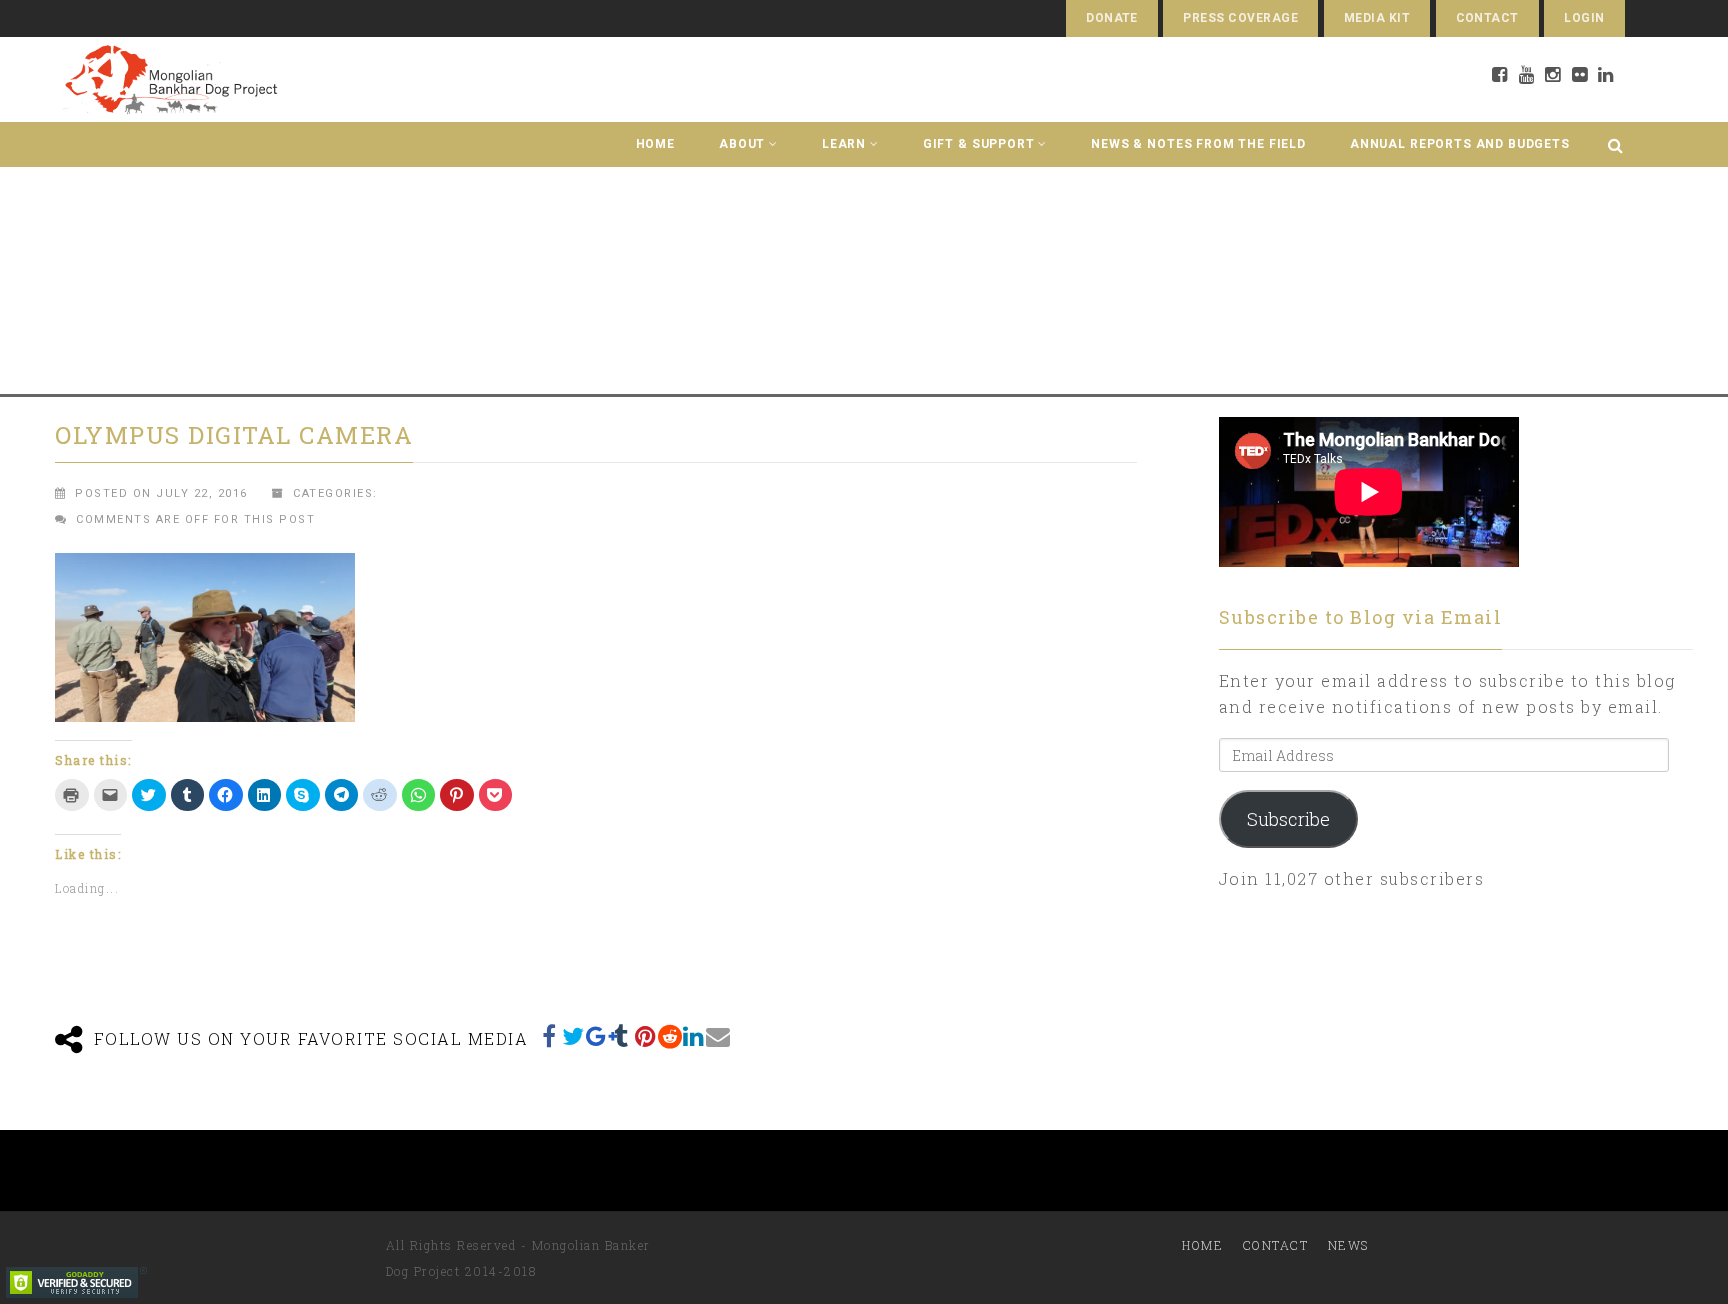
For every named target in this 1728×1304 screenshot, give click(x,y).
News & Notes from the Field (1198, 144)
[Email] (718, 1036)
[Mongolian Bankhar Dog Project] (170, 79)
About (742, 144)
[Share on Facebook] (550, 1036)
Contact (1487, 18)
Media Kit (1377, 18)
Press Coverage (1240, 18)
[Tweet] (574, 1036)
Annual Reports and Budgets (1460, 144)
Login (1584, 18)
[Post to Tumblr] (622, 1036)
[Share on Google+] (598, 1036)
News (1348, 1245)
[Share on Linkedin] (694, 1036)
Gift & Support (979, 144)
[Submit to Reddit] (670, 1036)
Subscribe (1288, 819)
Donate (1112, 18)
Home (655, 144)
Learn (844, 144)
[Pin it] (646, 1036)
